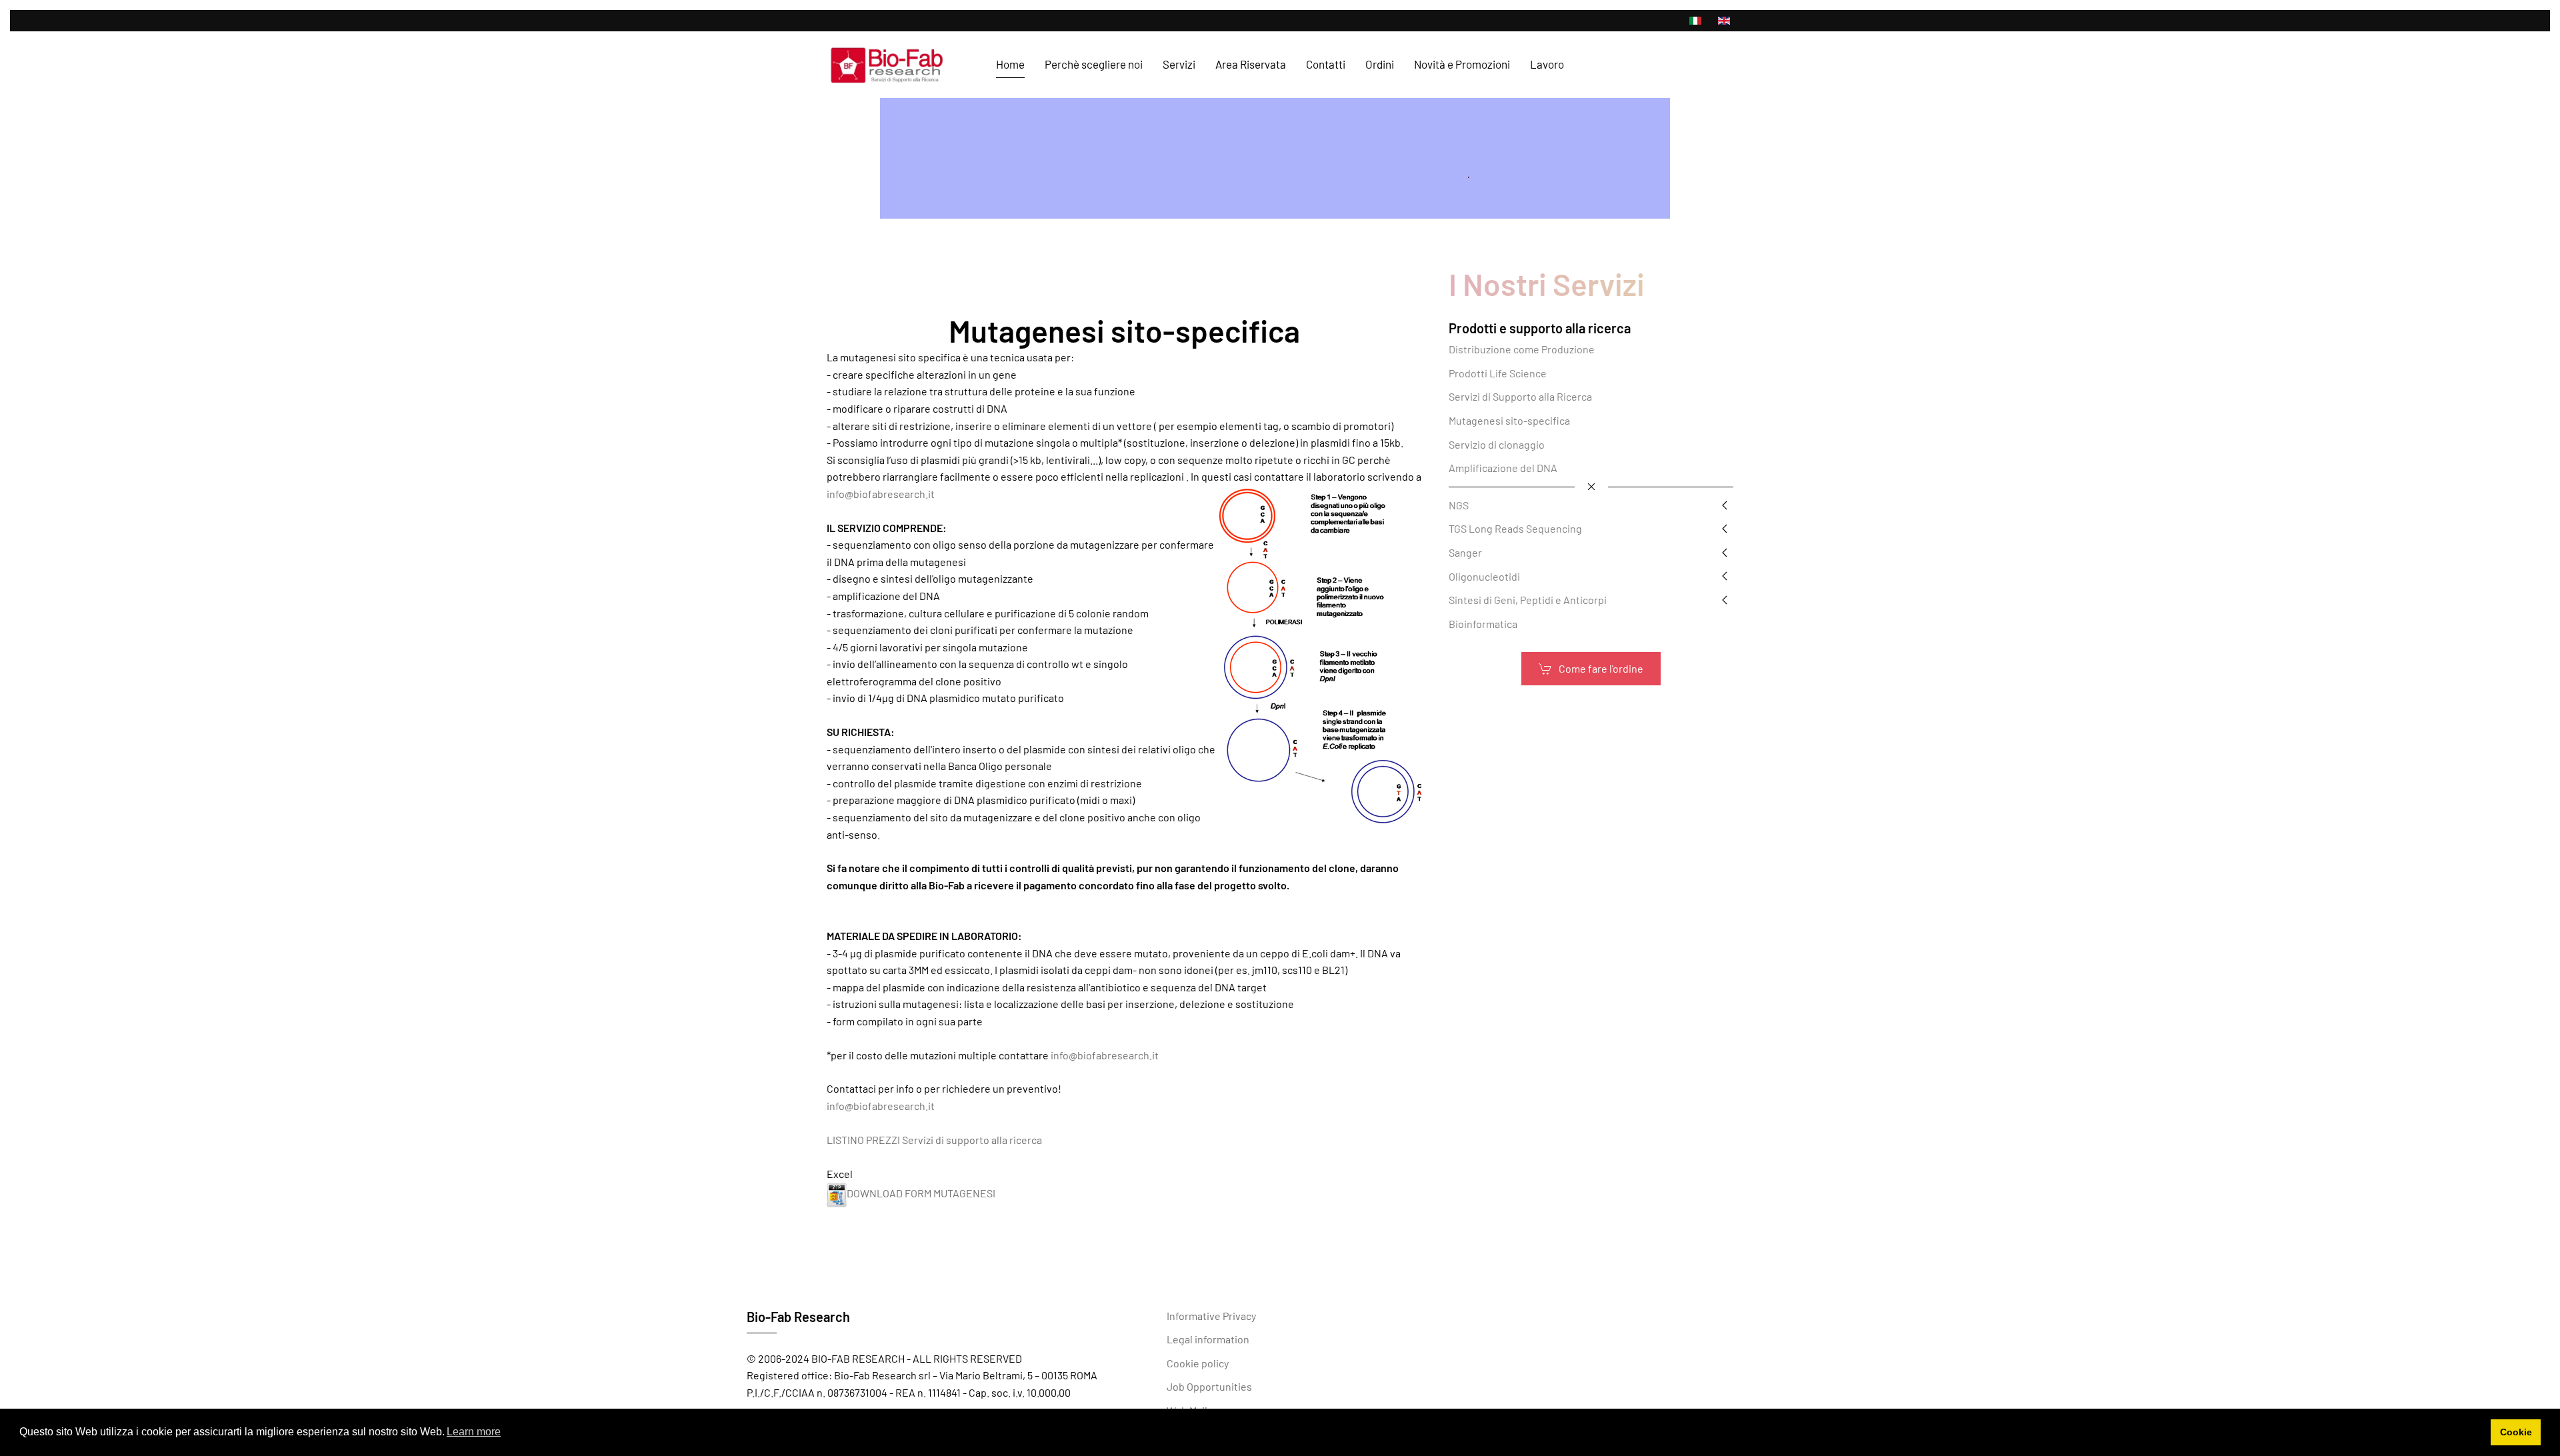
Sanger (1465, 552)
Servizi (1179, 64)
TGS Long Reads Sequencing (1515, 528)
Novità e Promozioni (1462, 64)
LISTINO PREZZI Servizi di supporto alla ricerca (934, 1140)
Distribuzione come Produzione (1522, 349)
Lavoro (1547, 64)
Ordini (1380, 64)
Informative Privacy (1211, 1316)
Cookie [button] (2516, 1432)
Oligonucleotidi (1484, 576)
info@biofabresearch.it (881, 494)
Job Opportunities (1209, 1386)
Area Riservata (1251, 64)
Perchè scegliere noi (1094, 64)
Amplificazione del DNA (1503, 468)
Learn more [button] (474, 1432)
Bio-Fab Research (798, 1317)
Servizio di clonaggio (1497, 444)
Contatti (1326, 64)
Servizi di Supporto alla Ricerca (1520, 396)
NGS (1459, 505)
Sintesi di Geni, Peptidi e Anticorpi (1528, 600)
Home (1010, 64)
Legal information (1208, 1339)
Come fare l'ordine (1601, 668)
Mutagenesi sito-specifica (1509, 420)
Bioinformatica (1483, 624)
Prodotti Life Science (1498, 373)
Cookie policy (1198, 1363)
